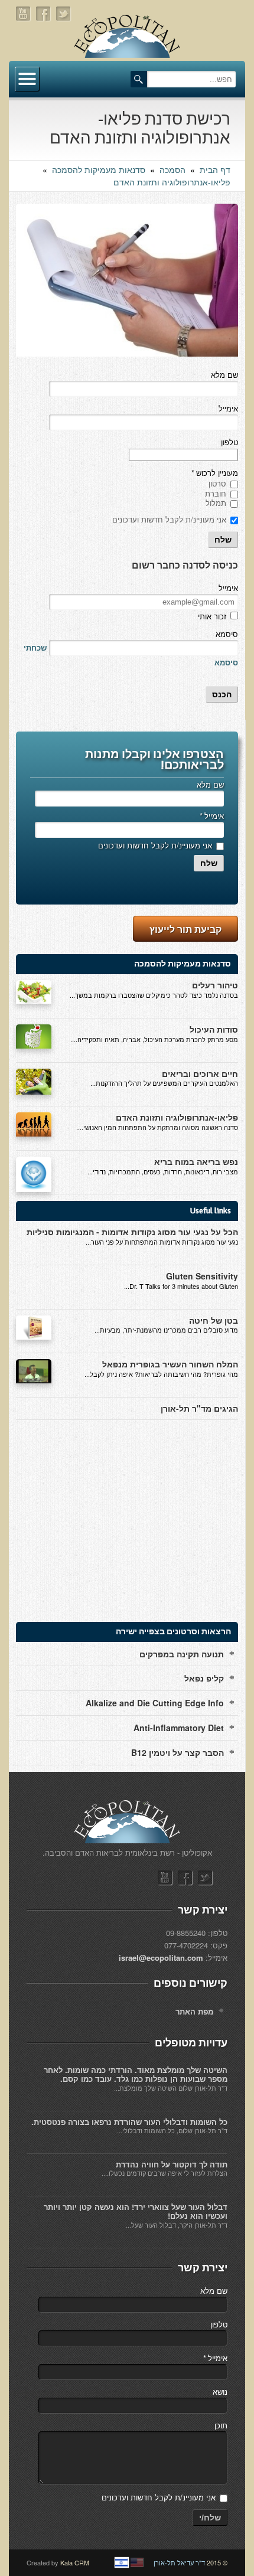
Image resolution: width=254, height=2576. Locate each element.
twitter (64, 14)
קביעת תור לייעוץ (185, 929)
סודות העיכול (214, 1029)
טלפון (229, 442)
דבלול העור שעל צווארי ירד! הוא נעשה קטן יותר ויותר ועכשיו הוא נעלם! (136, 2211)
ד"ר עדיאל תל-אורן (179, 2562)
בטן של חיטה (214, 1320)
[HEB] (122, 2562)
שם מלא (224, 375)
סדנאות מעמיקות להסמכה (99, 169)
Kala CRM (75, 2562)
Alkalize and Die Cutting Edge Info (155, 1703)
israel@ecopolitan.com (161, 1958)
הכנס (222, 694)
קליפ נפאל (204, 1678)
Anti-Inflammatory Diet (179, 1728)
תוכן (221, 2425)
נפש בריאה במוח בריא (196, 1161)
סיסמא (227, 634)
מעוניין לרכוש (214, 473)
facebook (44, 14)
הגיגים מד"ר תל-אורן (199, 1408)
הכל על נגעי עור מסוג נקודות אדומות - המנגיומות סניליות (132, 1232)
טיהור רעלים (215, 985)
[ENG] (137, 2562)
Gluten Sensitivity (202, 1276)
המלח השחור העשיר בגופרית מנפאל (170, 1364)
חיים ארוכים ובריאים (200, 1073)
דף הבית (215, 169)
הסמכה (172, 169)
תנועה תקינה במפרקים (182, 1654)
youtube (24, 14)
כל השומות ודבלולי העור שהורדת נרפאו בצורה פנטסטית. (129, 2122)
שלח (223, 540)
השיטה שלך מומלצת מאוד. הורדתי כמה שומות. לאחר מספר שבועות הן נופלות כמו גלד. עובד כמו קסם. (136, 2074)
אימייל (228, 408)
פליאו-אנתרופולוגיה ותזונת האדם (172, 182)
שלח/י (210, 2518)
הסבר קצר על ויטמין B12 (178, 1752)
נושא (220, 2391)
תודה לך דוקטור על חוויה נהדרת (172, 2164)
